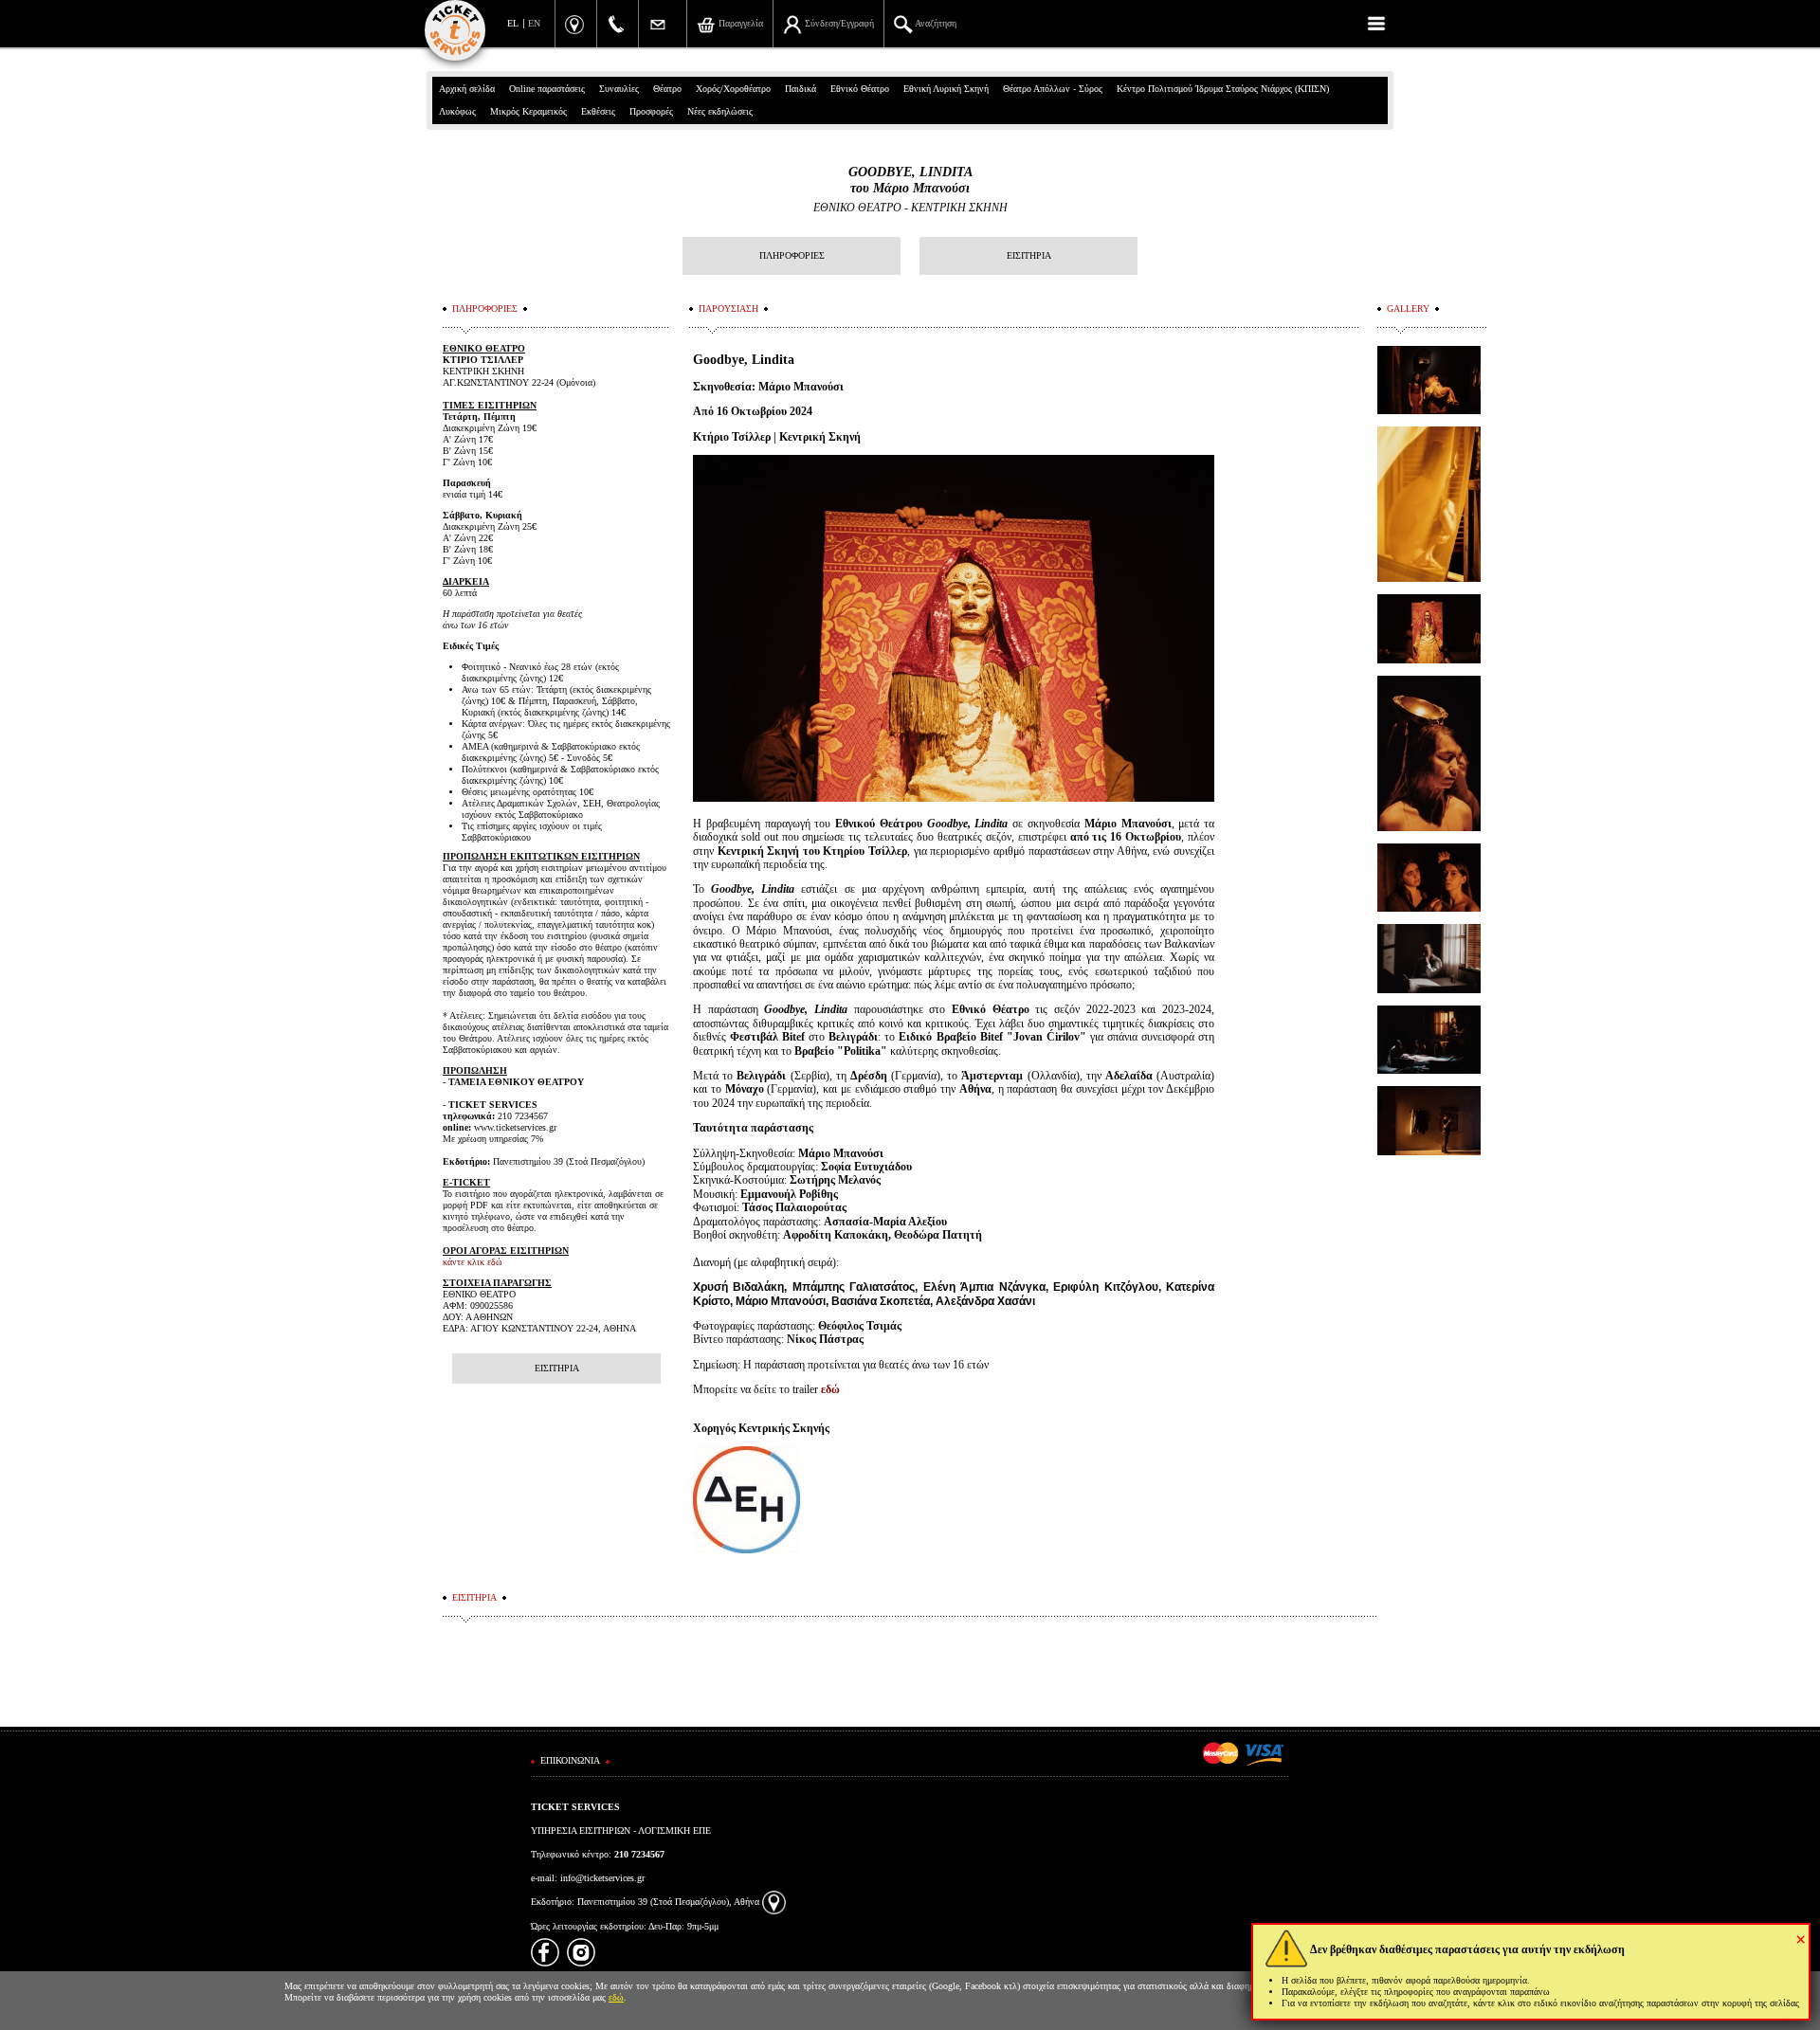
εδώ (830, 1389)
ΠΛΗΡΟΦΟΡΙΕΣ (792, 255)
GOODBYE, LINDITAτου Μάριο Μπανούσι (910, 180)
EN (534, 23)
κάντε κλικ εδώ (473, 1262)
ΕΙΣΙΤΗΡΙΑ (1029, 255)
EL (513, 23)
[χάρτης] (774, 1902)
